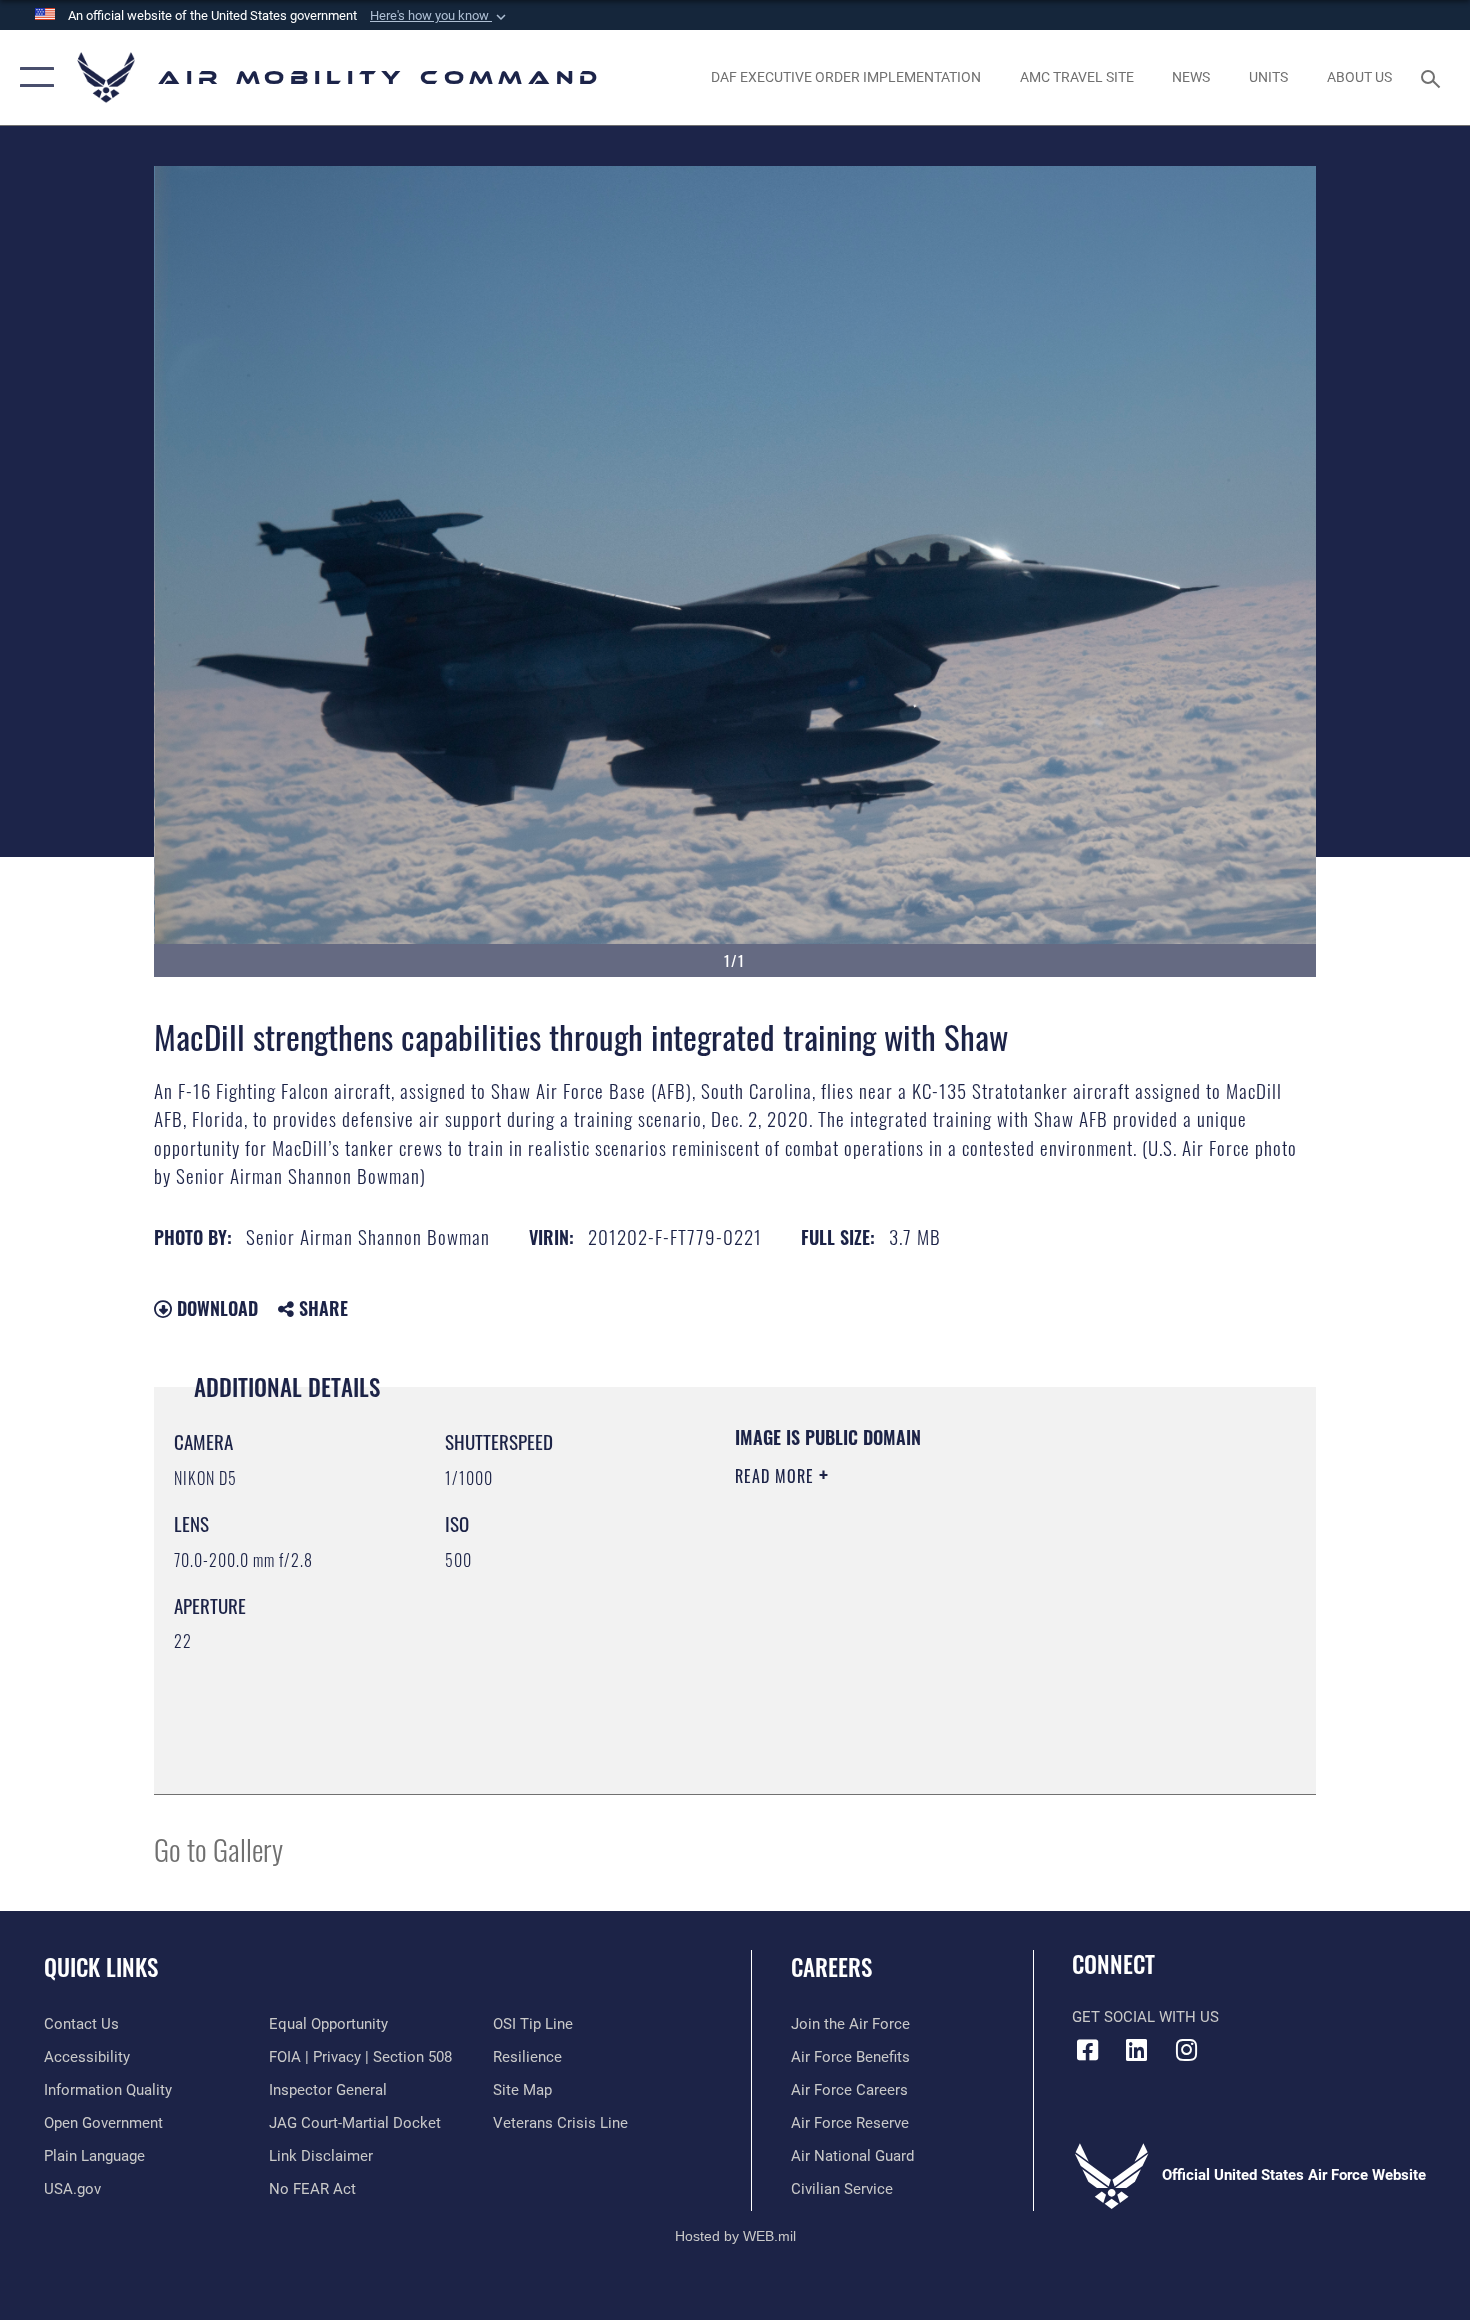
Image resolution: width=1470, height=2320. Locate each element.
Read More (777, 1476)
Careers (831, 1967)
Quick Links (101, 1967)
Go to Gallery (218, 1848)
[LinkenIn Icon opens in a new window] (1137, 2050)
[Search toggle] (1433, 77)
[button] (440, 16)
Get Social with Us (1145, 2017)
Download (215, 1308)
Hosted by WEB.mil (735, 2236)
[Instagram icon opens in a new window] (1186, 2050)
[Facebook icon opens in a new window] (1087, 2050)
